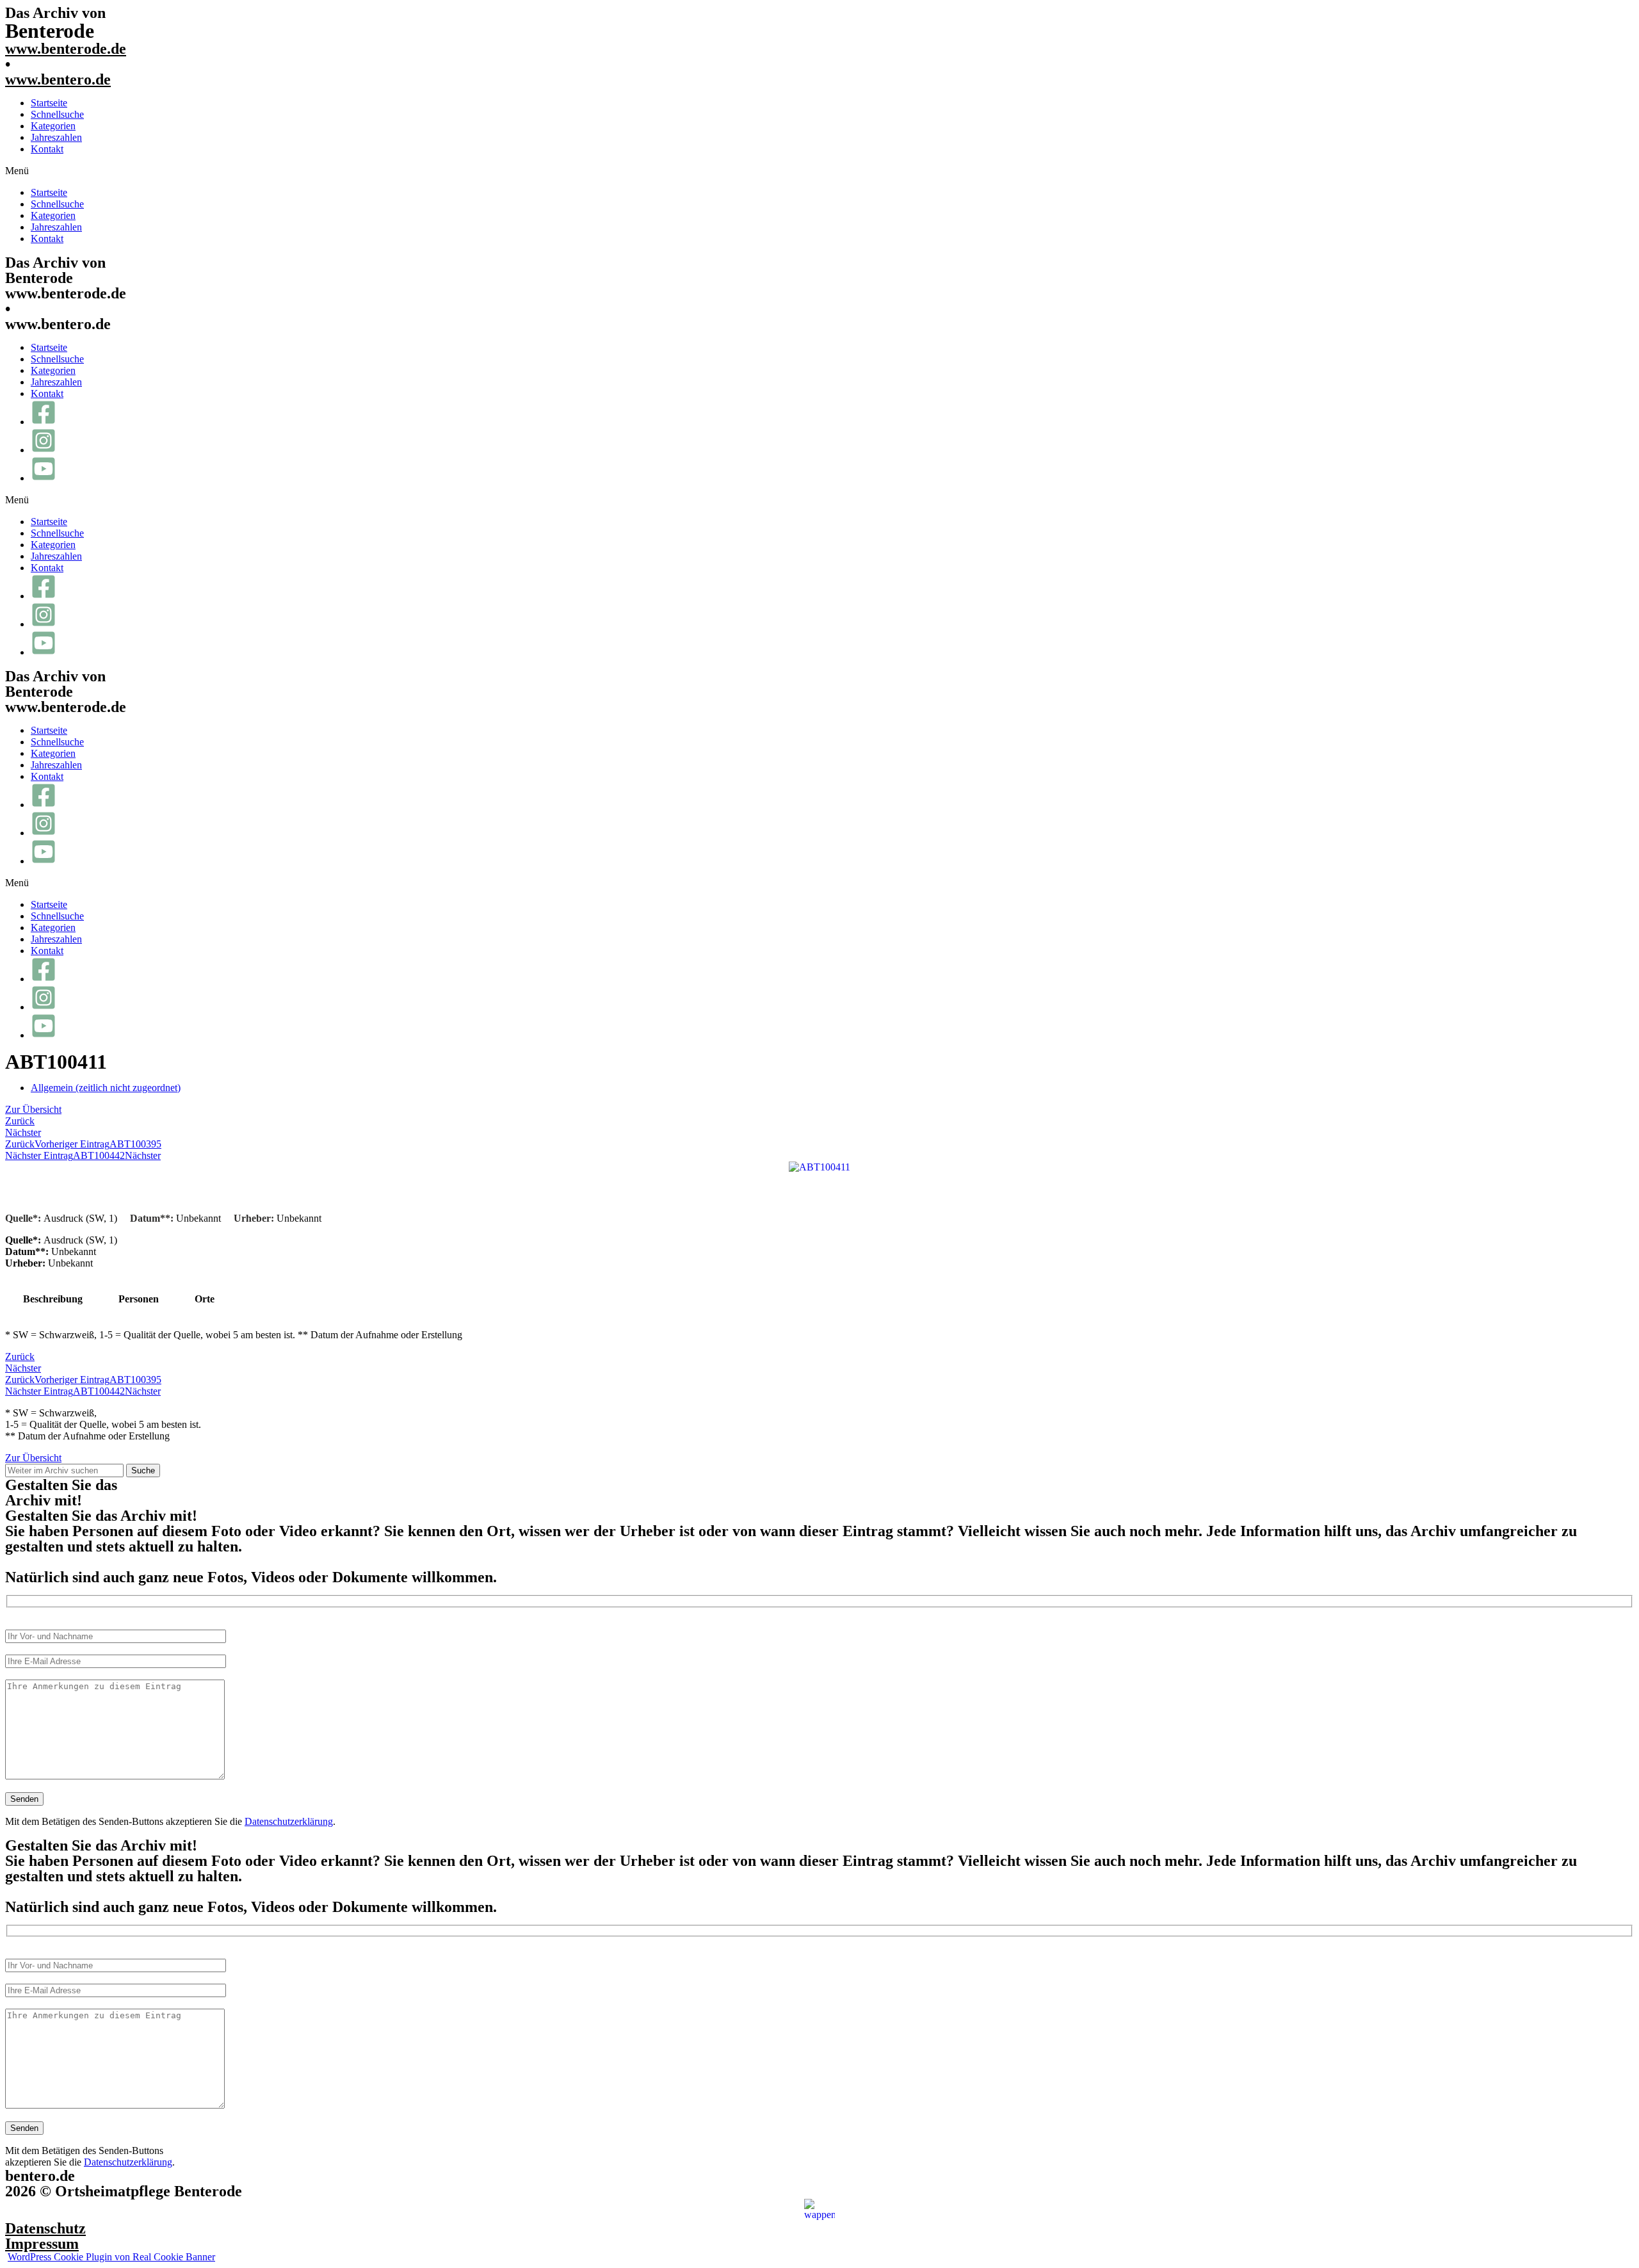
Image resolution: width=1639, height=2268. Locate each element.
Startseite (49, 103)
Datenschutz (45, 2228)
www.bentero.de (58, 79)
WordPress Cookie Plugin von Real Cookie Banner (111, 2257)
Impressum (42, 2244)
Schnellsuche (57, 114)
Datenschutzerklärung (289, 1821)
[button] (819, 171)
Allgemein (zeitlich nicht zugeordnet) (106, 1088)
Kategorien (53, 126)
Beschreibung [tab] (53, 1299)
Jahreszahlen (56, 137)
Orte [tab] (205, 1299)
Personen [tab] (139, 1299)
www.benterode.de (66, 49)
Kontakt (47, 149)
